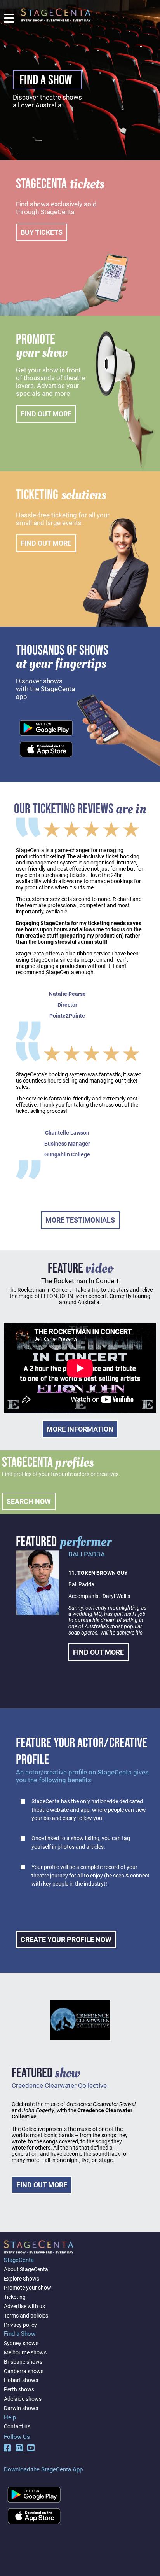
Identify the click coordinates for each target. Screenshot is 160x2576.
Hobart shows (21, 2380)
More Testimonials (80, 1220)
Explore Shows (22, 2279)
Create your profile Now (66, 1939)
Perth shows (19, 2389)
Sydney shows (21, 2343)
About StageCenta (26, 2269)
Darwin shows (21, 2408)
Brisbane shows (23, 2362)
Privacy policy (20, 2325)
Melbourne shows (25, 2352)
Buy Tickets (42, 232)
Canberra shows (24, 2371)
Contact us (17, 2426)
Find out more (46, 414)
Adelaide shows (23, 2399)
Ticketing (15, 2297)
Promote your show (28, 2288)
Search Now (29, 1501)
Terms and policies (26, 2316)
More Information (80, 1429)
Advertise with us (24, 2306)
